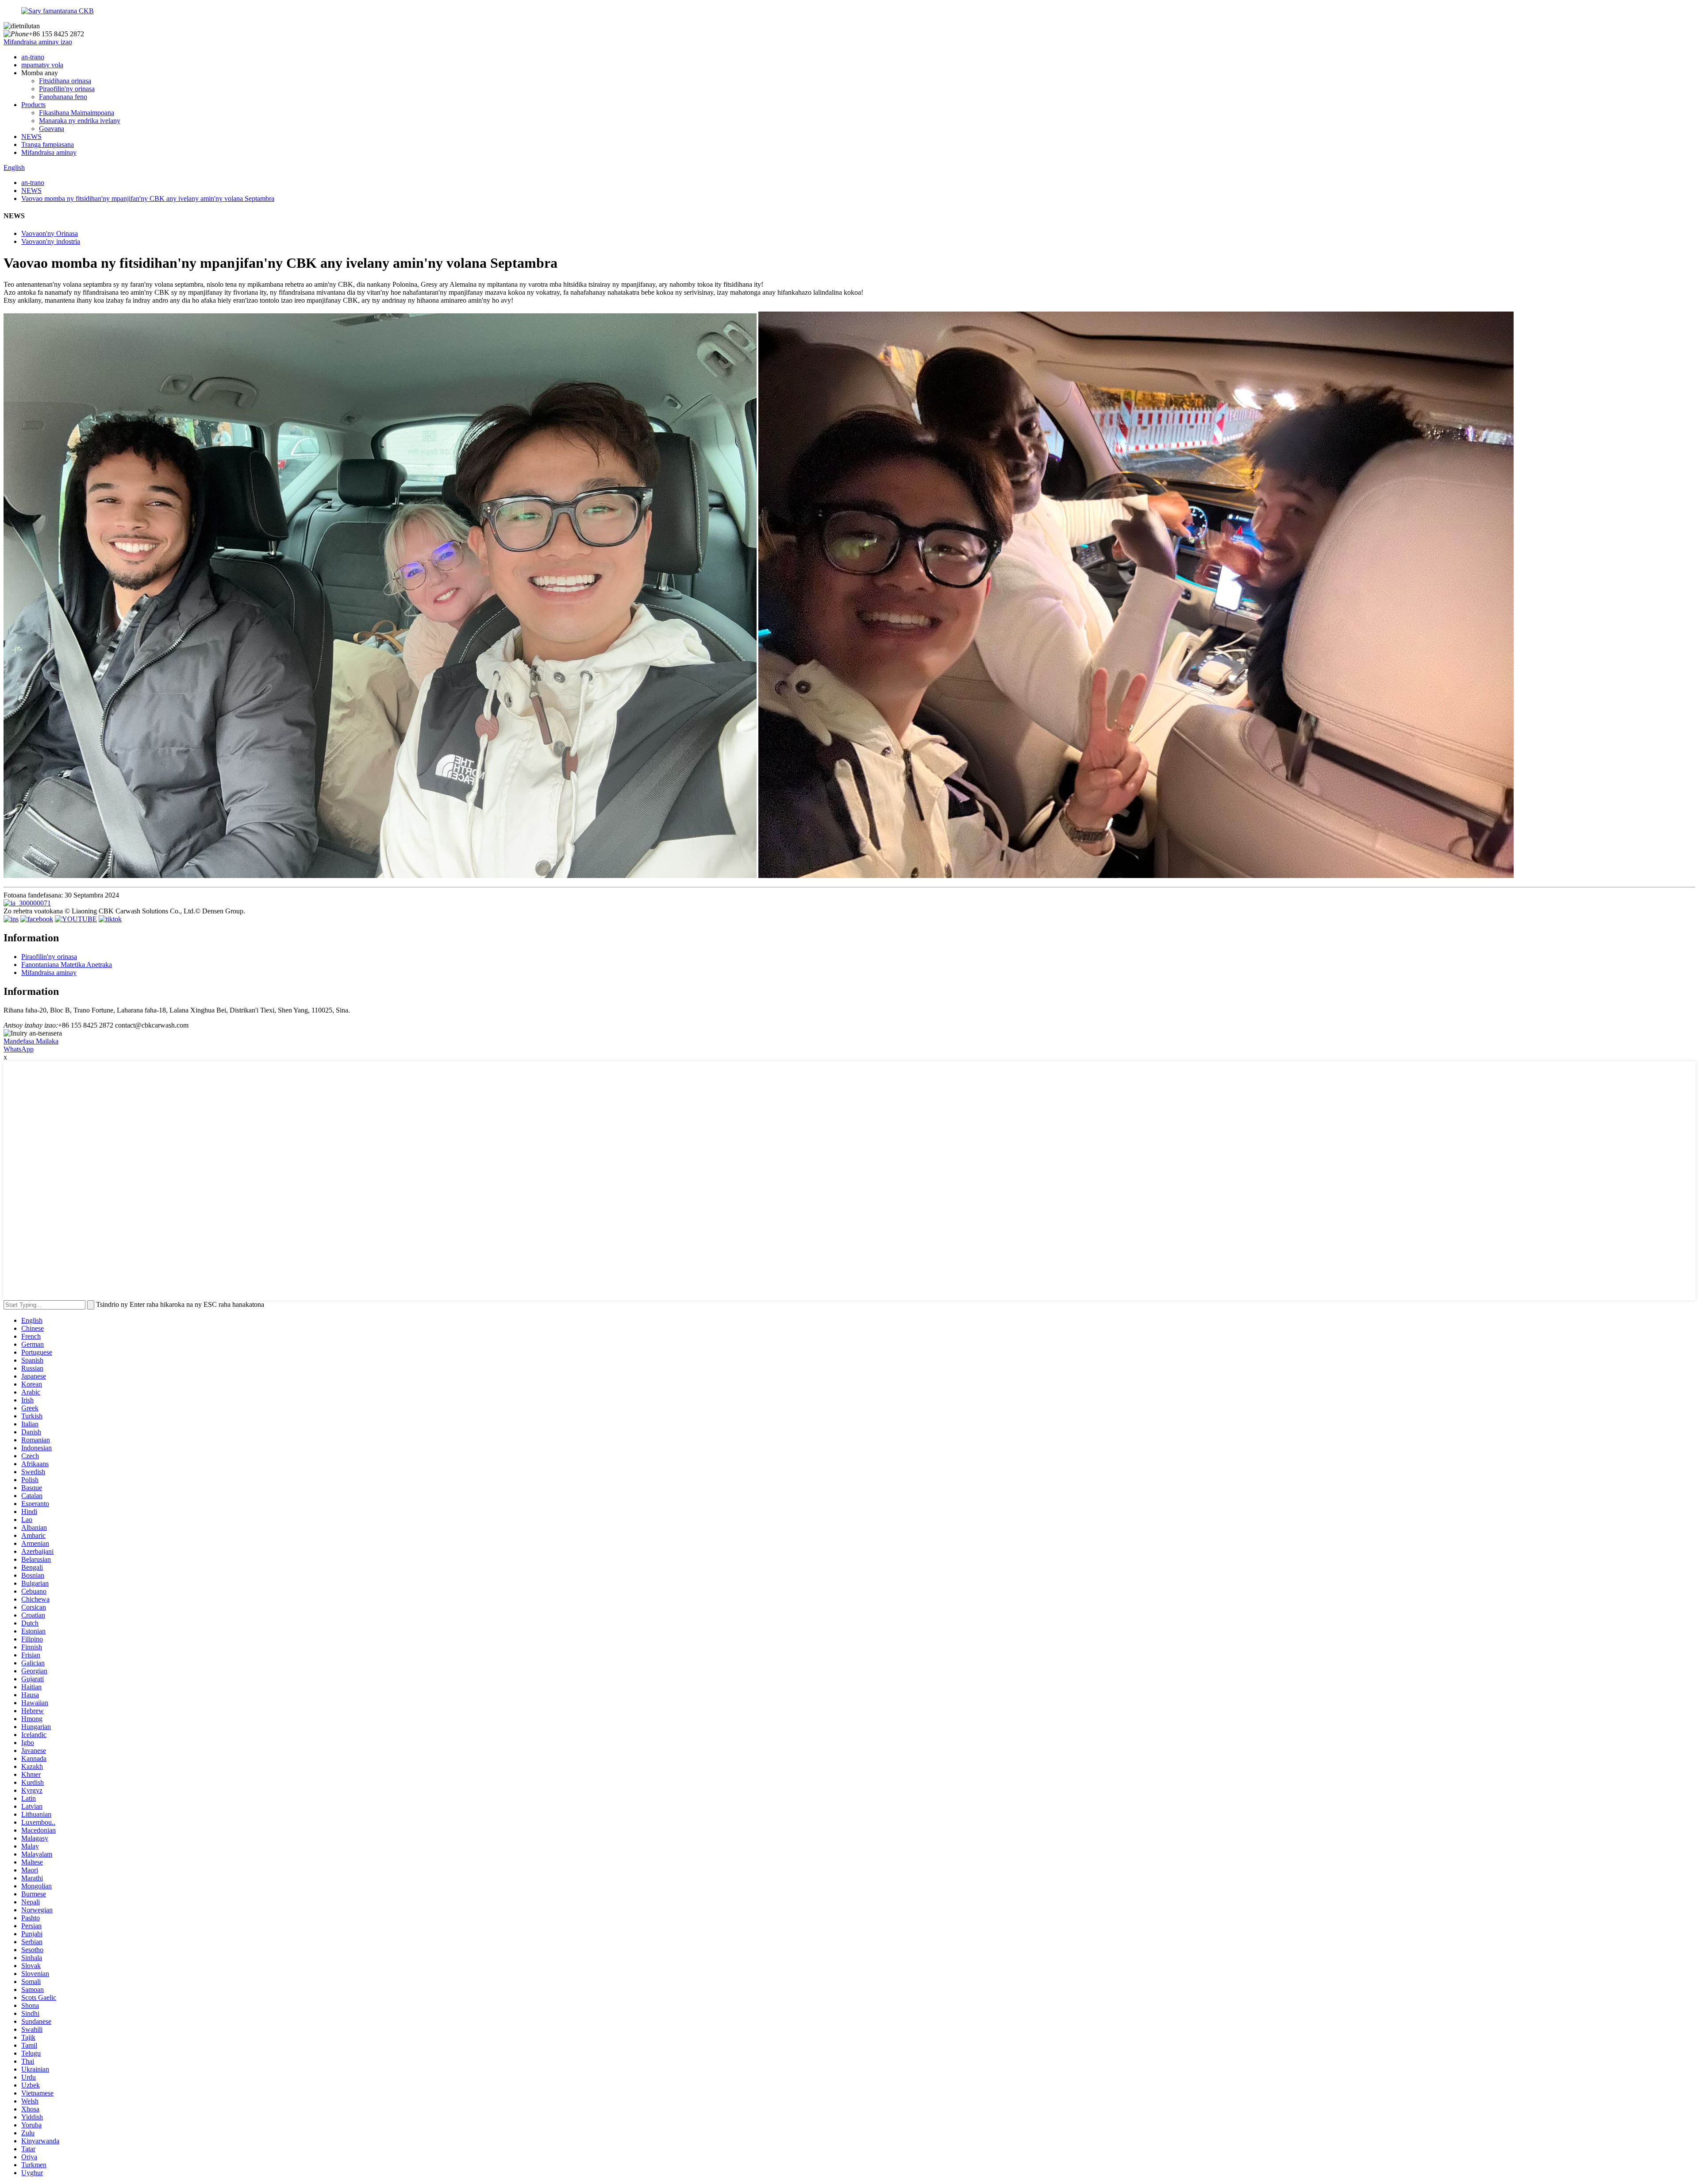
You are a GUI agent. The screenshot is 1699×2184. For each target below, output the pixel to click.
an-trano (33, 57)
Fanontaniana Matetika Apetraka (67, 965)
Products (33, 105)
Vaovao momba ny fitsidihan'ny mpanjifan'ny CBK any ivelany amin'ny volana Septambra (148, 198)
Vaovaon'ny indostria (51, 241)
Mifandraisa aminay (49, 152)
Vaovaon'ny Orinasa (50, 233)
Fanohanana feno (63, 97)
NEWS (31, 137)
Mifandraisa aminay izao (38, 42)
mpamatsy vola (42, 65)
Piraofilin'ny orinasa (67, 89)
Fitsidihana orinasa (65, 81)
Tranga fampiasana (48, 144)
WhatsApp (19, 1049)
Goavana (52, 129)
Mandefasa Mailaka (31, 1041)
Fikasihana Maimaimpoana (77, 113)
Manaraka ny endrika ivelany (80, 121)
